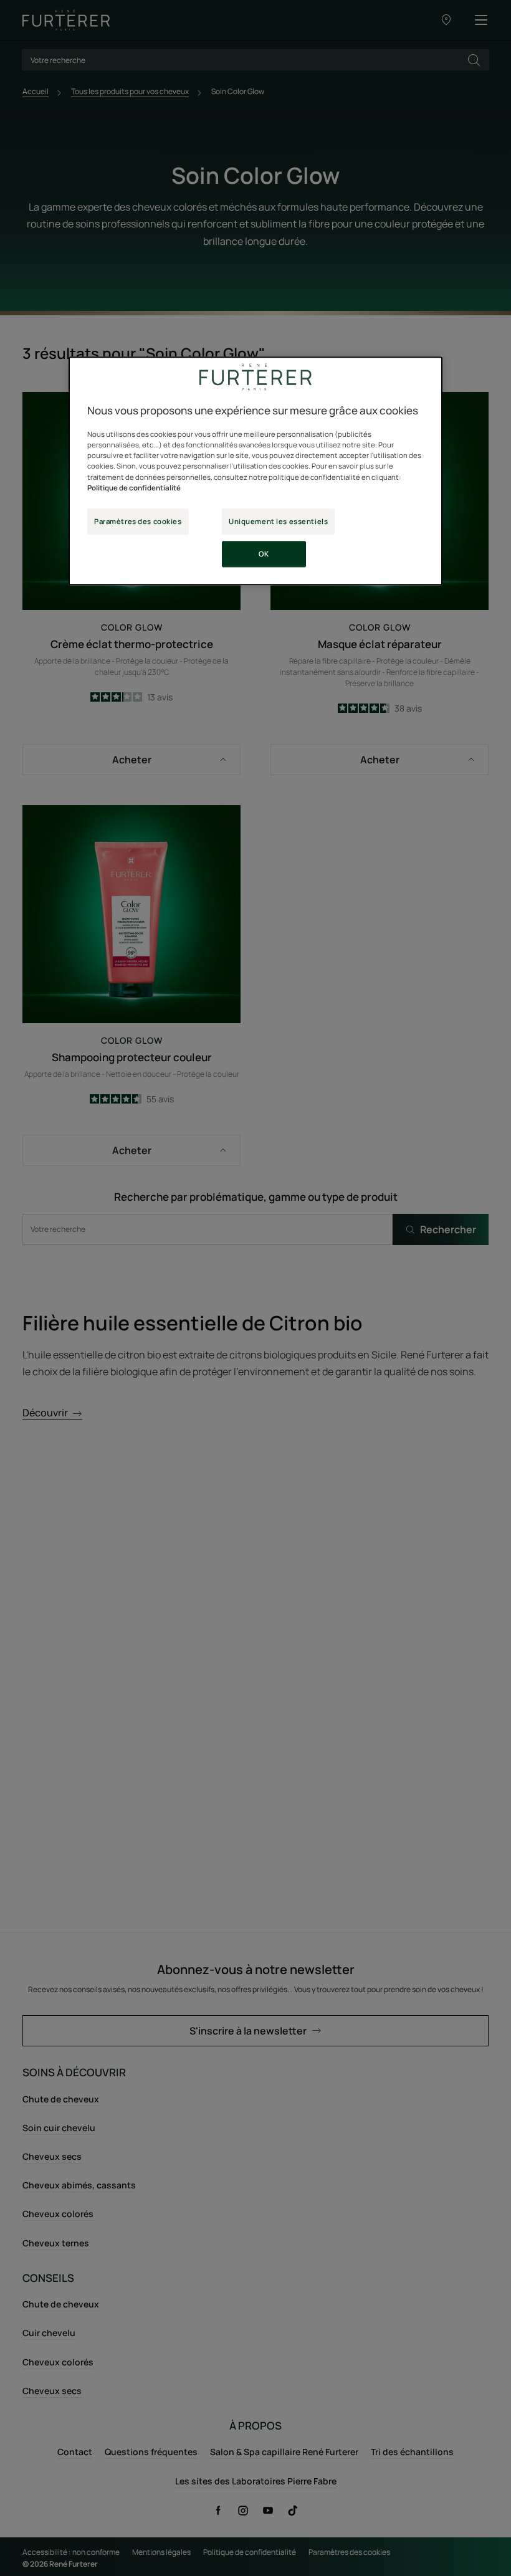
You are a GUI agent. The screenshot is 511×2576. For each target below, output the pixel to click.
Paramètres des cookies (138, 521)
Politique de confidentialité (134, 488)
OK (264, 554)
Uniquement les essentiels (278, 521)
